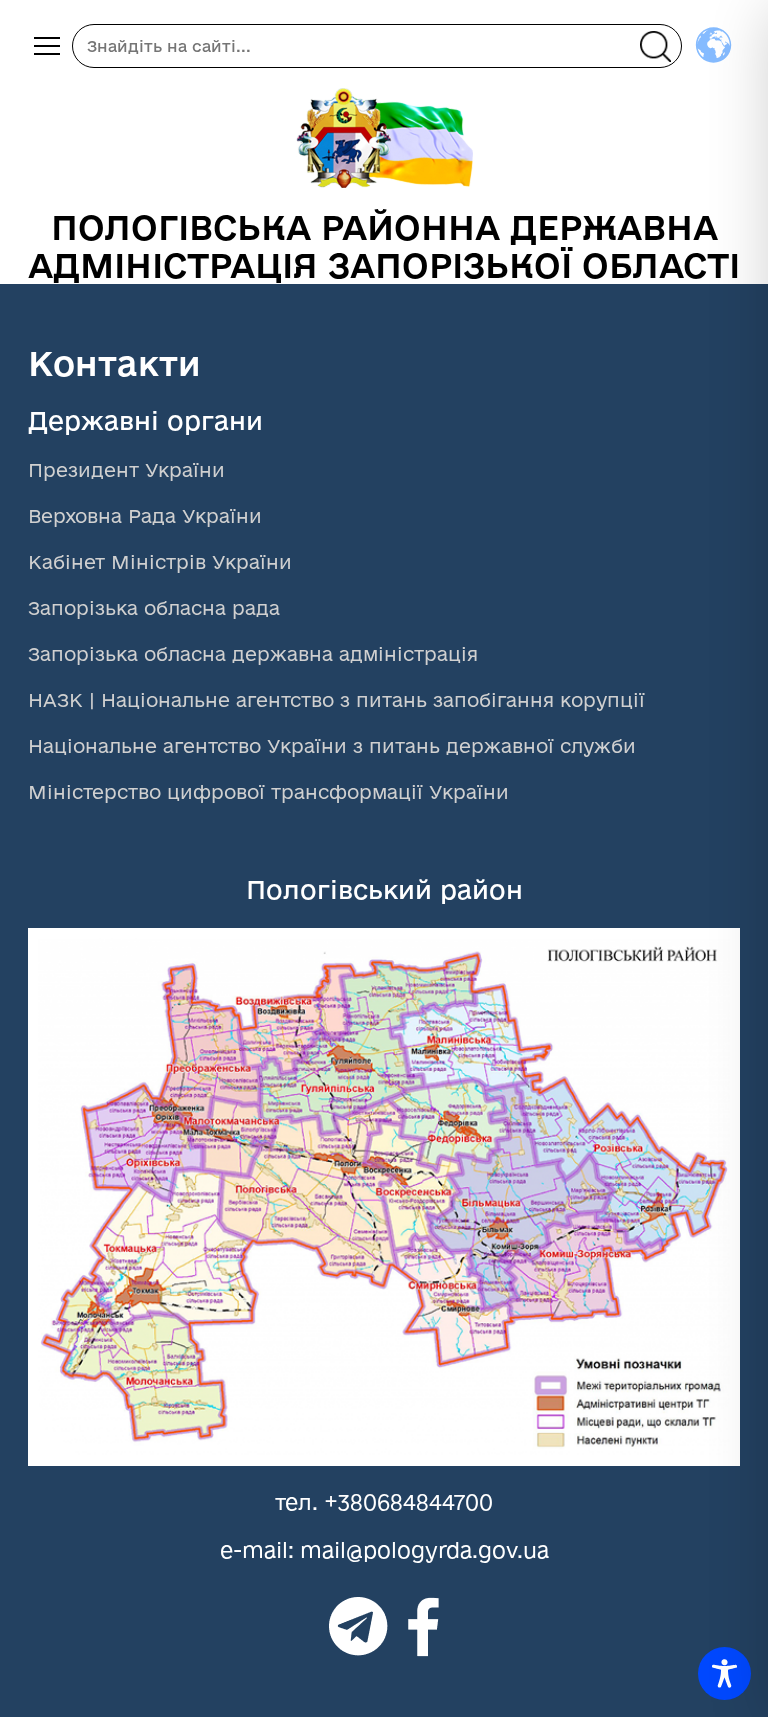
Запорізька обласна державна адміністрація (253, 654)
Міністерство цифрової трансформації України (268, 792)
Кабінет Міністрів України (160, 562)
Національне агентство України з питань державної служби (332, 746)
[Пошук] (655, 46)
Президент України (126, 470)
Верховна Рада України (145, 516)
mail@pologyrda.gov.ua (424, 1550)
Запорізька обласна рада (154, 608)
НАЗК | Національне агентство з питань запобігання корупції (336, 700)
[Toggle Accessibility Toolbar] (724, 1673)
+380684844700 (408, 1502)
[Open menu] (47, 46)
